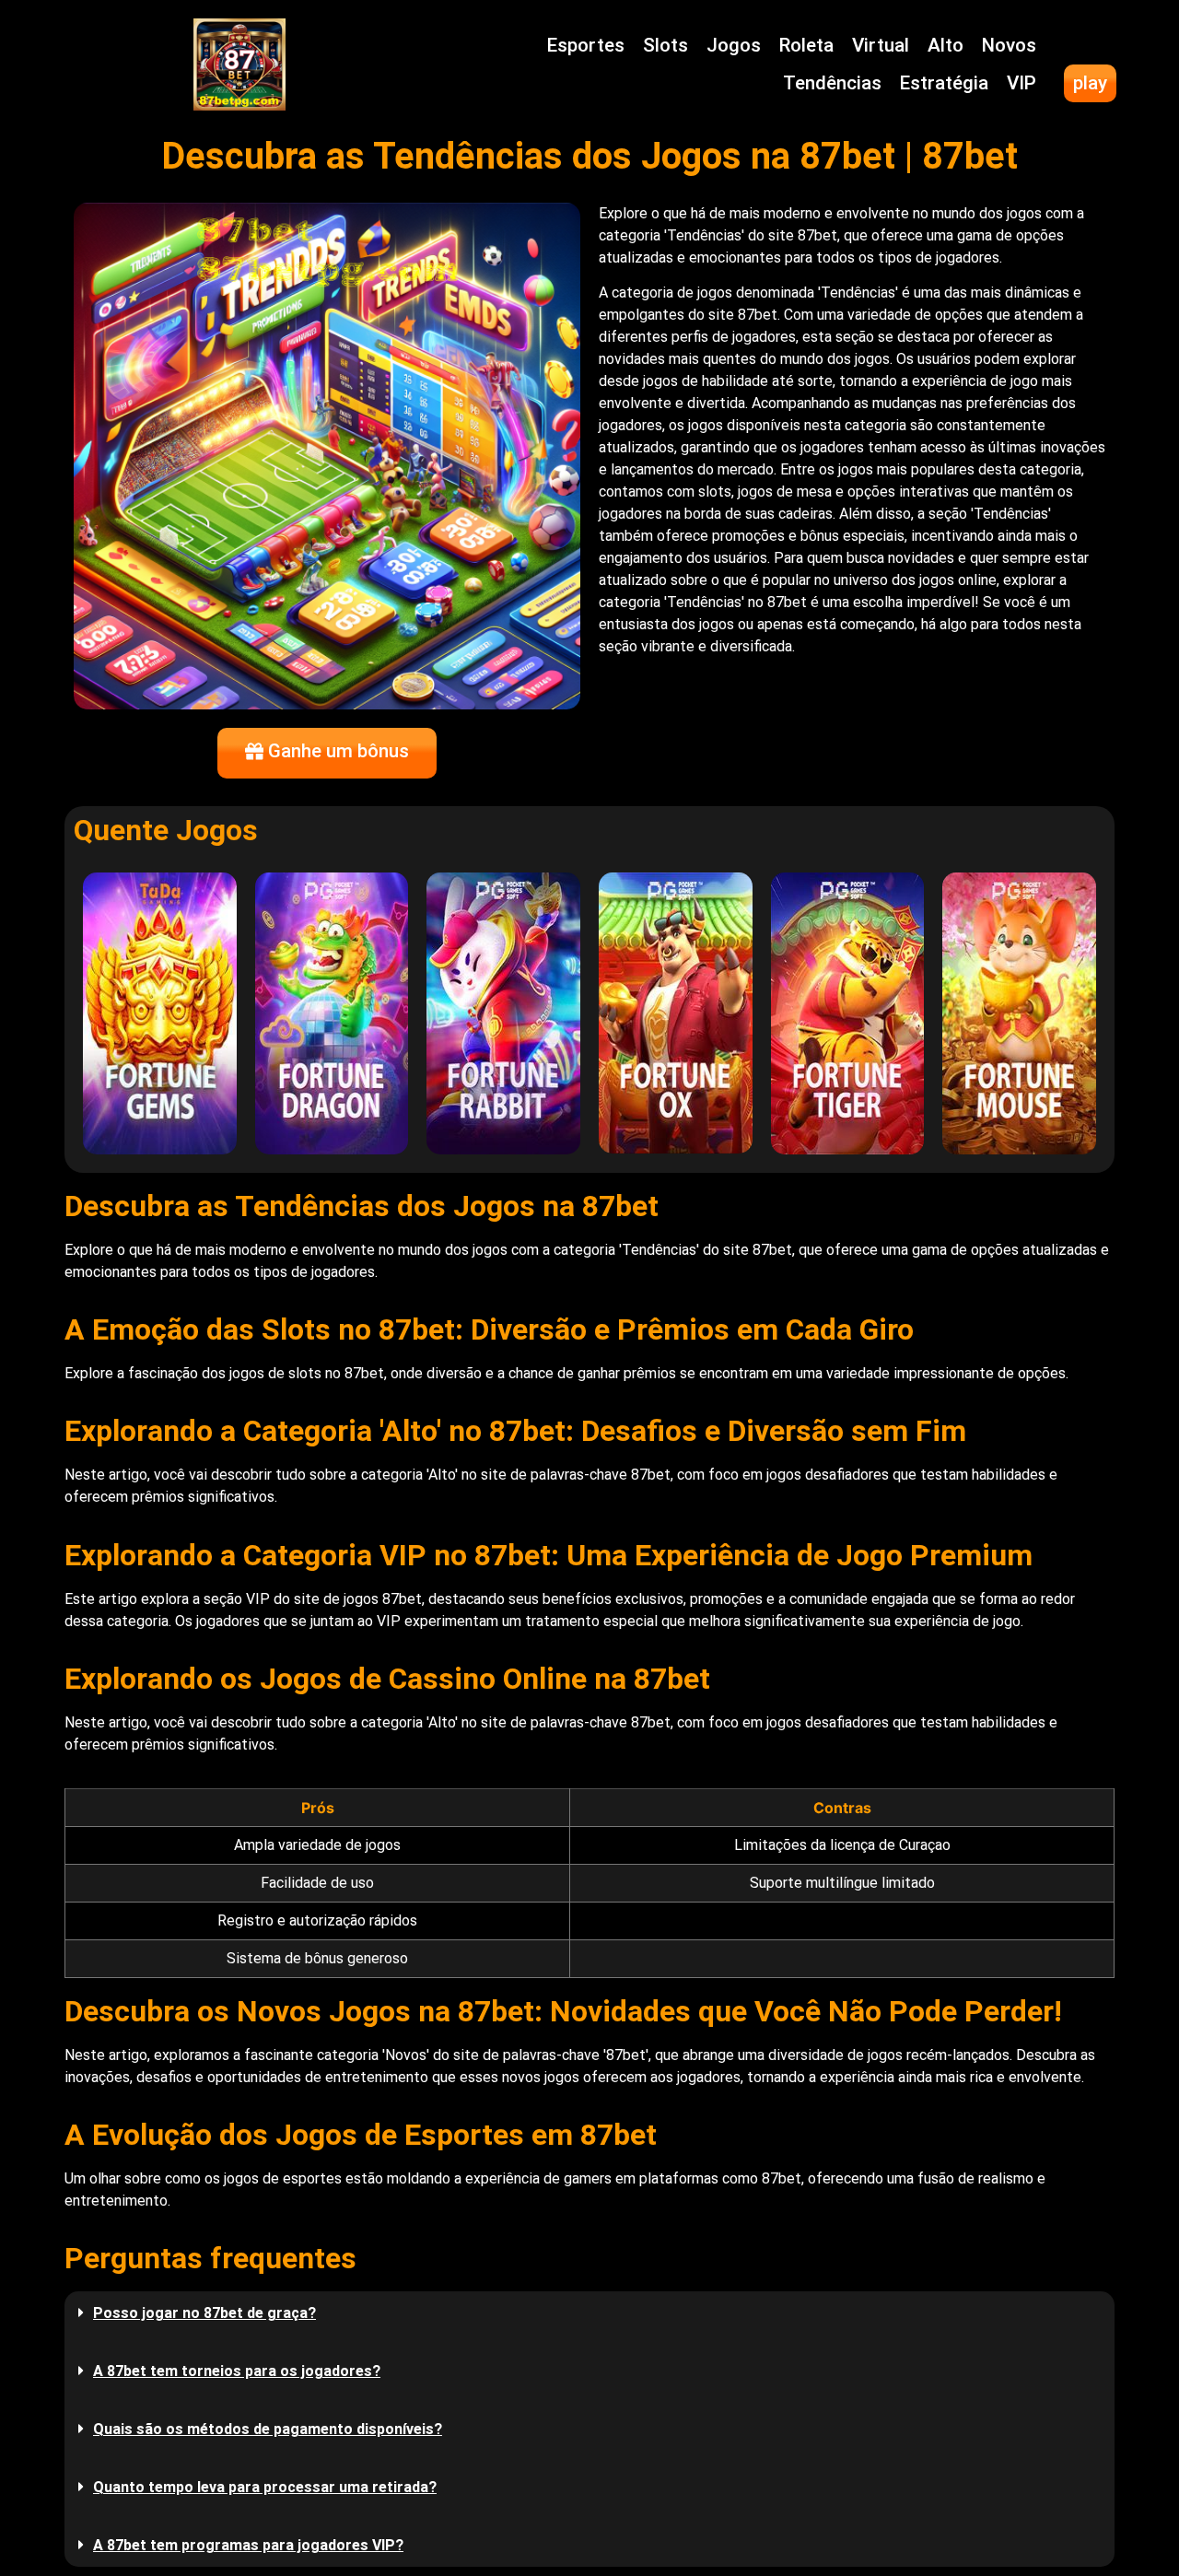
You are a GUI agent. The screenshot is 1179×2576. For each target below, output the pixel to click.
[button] (589, 2313)
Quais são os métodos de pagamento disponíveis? (268, 2429)
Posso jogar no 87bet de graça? (204, 2313)
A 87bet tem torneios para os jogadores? (237, 2371)
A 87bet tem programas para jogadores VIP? (248, 2545)
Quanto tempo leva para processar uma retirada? (265, 2487)
